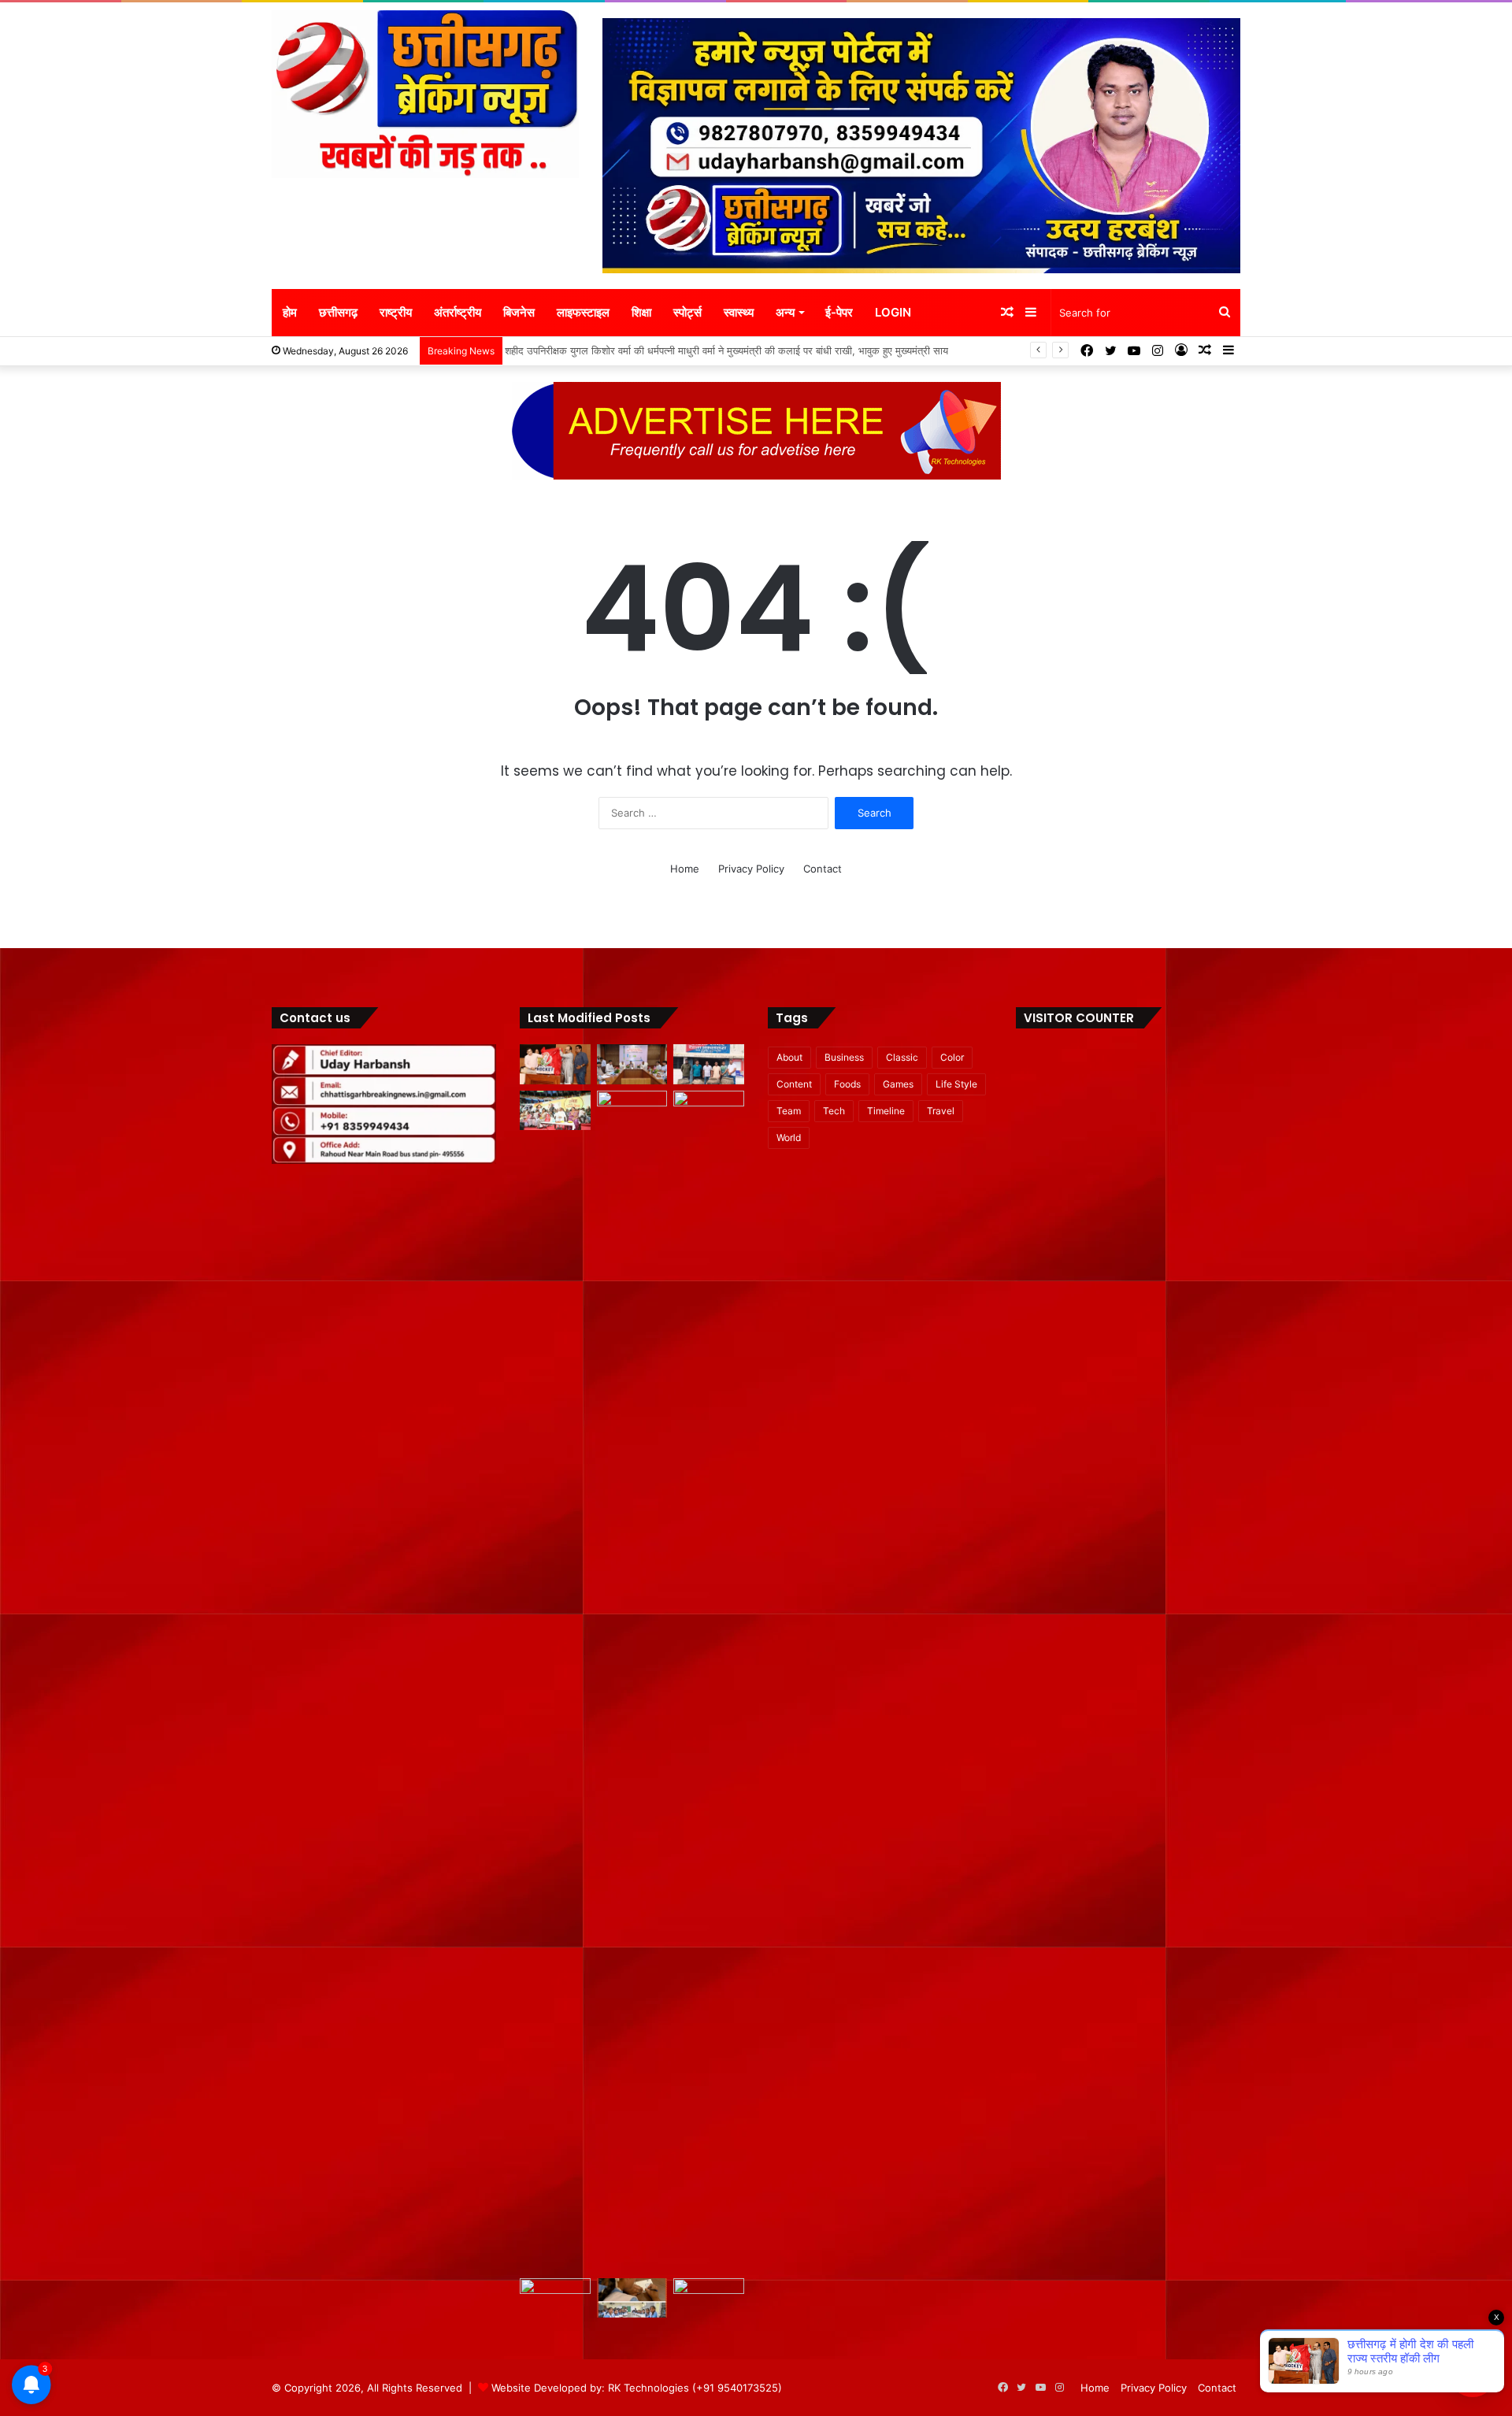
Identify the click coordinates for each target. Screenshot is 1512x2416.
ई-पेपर (839, 312)
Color (952, 1057)
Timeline (886, 1111)
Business (844, 1057)
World (789, 1138)
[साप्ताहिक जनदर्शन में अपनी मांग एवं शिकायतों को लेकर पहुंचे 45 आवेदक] (632, 1111)
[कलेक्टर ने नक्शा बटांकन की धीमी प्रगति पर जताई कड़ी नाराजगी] (555, 2298)
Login (893, 312)
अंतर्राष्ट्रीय (458, 312)
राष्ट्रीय (396, 312)
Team (789, 1111)
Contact (823, 869)
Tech (834, 1111)
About (789, 1057)
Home (685, 869)
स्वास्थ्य (739, 312)
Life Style (956, 1084)
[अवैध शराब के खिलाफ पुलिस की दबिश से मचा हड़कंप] (709, 1064)
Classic (902, 1057)
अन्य (785, 312)
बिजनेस (519, 312)
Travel (941, 1111)
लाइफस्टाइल (583, 312)
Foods (847, 1084)
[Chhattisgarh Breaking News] (425, 94)
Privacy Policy (751, 869)
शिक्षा (641, 312)
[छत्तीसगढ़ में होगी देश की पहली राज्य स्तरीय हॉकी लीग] (555, 1064)
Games (898, 1084)
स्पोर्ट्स (687, 312)
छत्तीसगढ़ (338, 312)
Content (794, 1084)
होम (290, 312)
